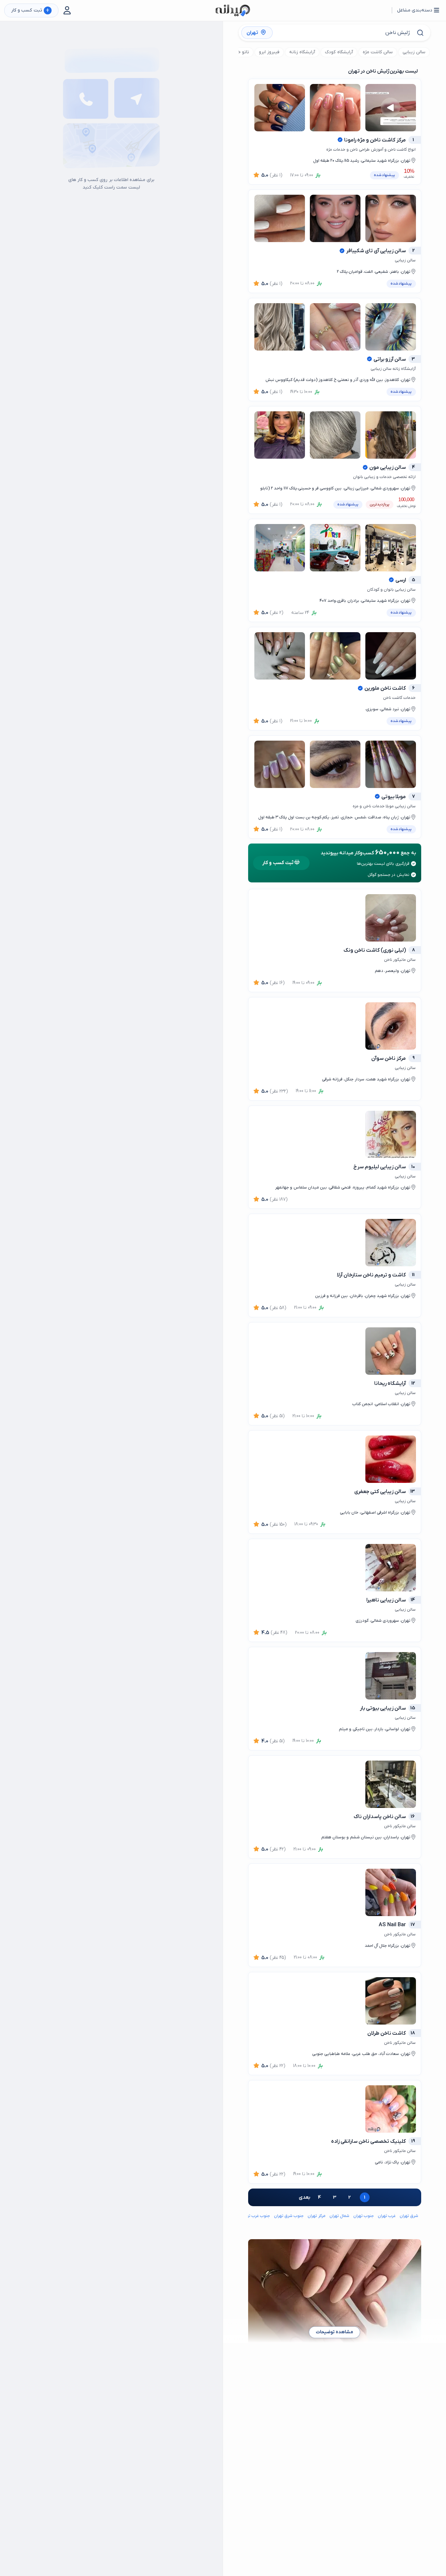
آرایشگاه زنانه (302, 52)
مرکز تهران (316, 2216)
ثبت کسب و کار (30, 11)
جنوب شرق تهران (289, 2216)
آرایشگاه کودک (339, 52)
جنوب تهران (364, 2216)
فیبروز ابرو (269, 52)
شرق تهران (409, 2216)
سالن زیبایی (414, 52)
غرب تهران (387, 2216)
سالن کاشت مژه (378, 52)
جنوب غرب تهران (255, 2216)
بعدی (304, 2197)
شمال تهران (339, 2216)
